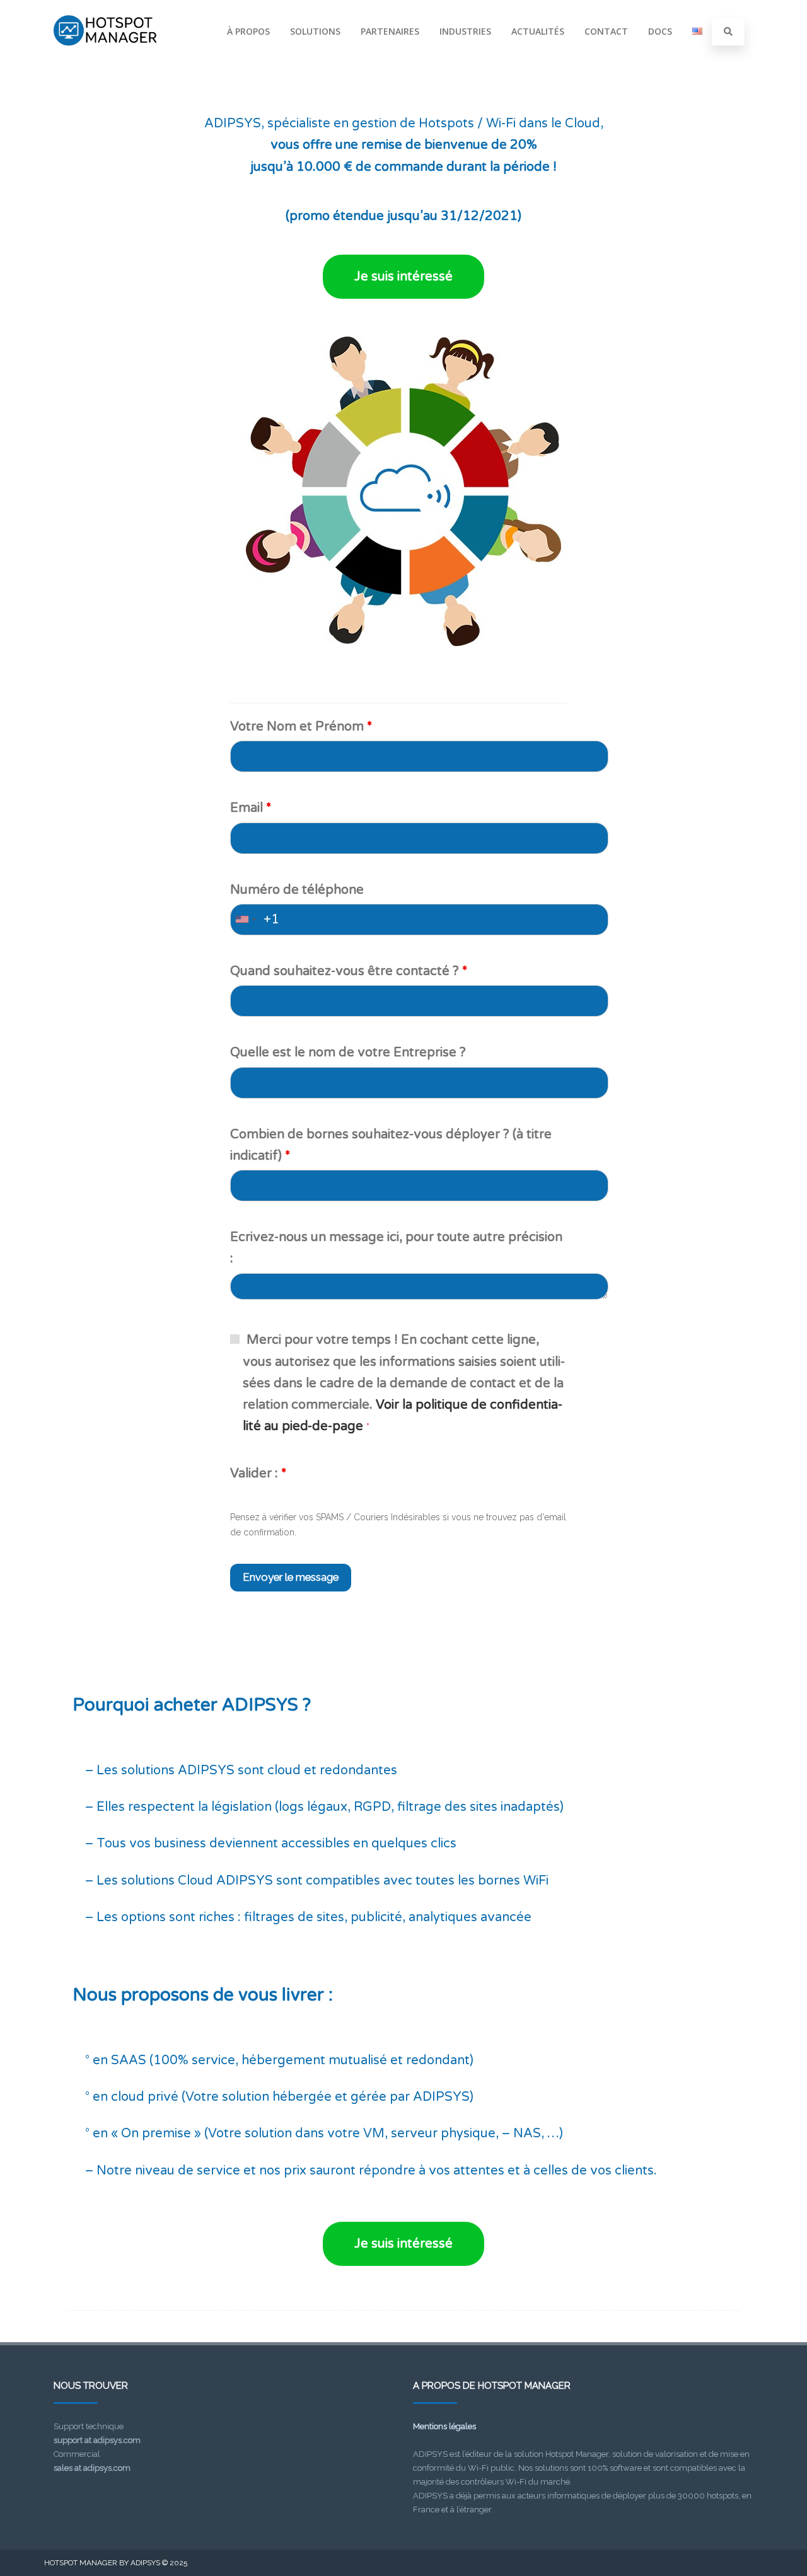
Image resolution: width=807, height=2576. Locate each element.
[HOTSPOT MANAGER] (105, 59)
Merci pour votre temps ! (404, 1383)
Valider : (258, 1474)
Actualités (538, 31)
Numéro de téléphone (297, 890)
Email (251, 808)
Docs (660, 31)
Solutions (315, 31)
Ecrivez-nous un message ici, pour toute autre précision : (396, 1248)
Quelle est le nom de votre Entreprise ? (348, 1053)
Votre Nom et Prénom (301, 727)
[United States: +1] (245, 920)
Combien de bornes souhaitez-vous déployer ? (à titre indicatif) (391, 1145)
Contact (606, 31)
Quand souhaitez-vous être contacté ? (349, 971)
